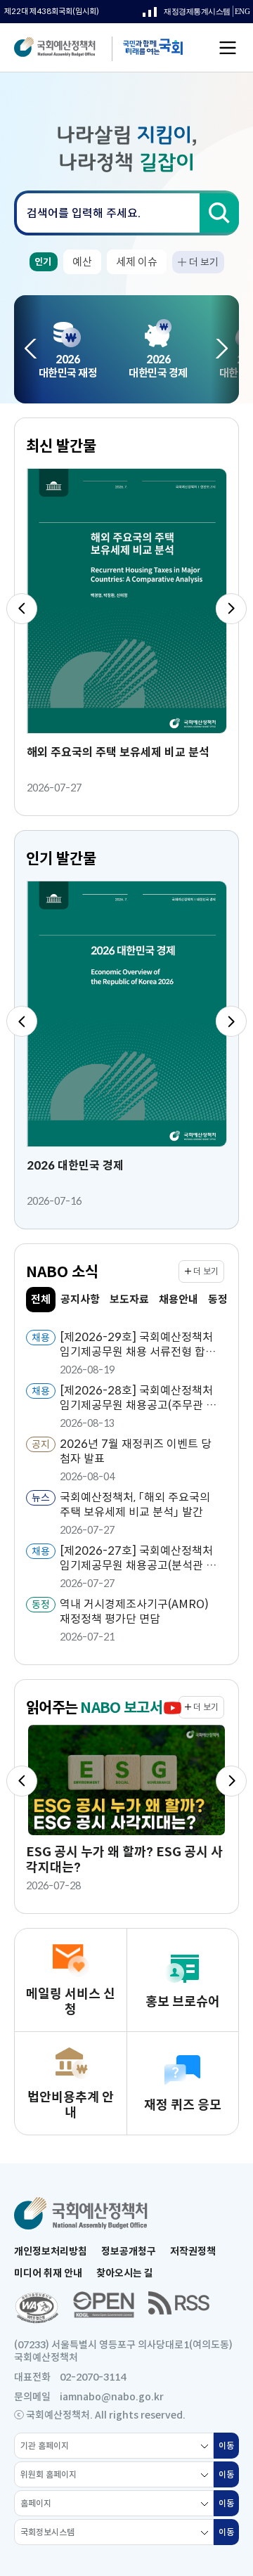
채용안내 (179, 1299)
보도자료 (129, 1299)
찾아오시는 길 (125, 2273)
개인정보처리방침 (51, 2251)
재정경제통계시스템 (187, 15)
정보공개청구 (129, 2251)
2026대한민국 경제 (158, 366)
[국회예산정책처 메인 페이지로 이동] (69, 48)
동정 (218, 1299)
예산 (82, 262)
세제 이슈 (137, 262)
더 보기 (204, 262)
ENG (242, 14)
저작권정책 (193, 2251)
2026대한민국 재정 (68, 366)
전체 (43, 1302)
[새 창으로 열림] (37, 2308)
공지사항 (80, 1299)
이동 (229, 2449)
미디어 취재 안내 (48, 2273)
